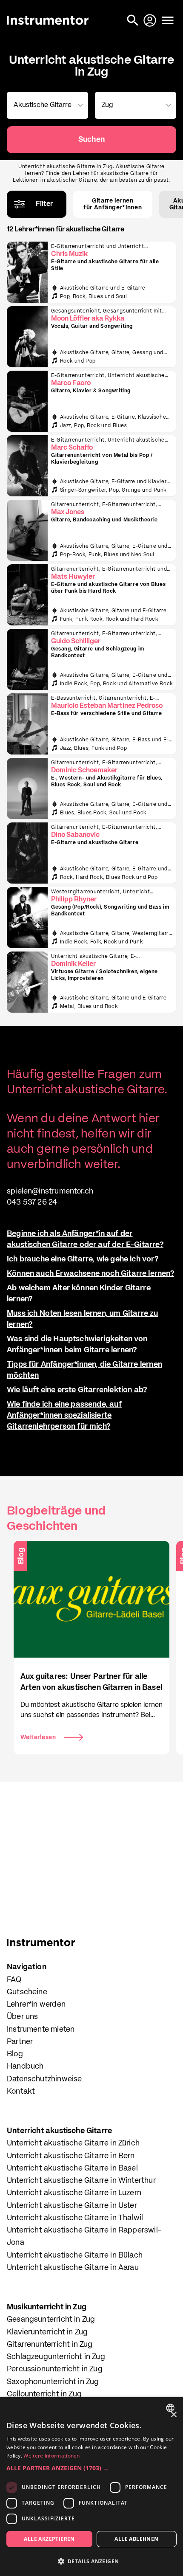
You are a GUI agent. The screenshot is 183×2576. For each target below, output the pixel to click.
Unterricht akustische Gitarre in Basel (72, 2168)
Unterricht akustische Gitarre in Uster (72, 2206)
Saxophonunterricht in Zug (53, 2382)
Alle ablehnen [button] (136, 2539)
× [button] (173, 2415)
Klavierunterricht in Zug (47, 2332)
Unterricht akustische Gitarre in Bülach (75, 2255)
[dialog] (91, 2487)
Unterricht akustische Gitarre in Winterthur (81, 2181)
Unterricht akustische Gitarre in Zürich (73, 2143)
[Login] (151, 20)
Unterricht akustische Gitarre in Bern (71, 2156)
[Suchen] (134, 20)
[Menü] (168, 20)
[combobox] (46, 105)
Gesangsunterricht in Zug (51, 2320)
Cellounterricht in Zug (44, 2394)
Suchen (91, 140)
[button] (91, 2468)
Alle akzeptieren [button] (49, 2539)
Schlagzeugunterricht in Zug (56, 2357)
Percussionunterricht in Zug (55, 2369)
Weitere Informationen (51, 2456)
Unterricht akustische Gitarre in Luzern (74, 2193)
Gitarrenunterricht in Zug (50, 2345)
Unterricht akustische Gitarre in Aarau (73, 2268)
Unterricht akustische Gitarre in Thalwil (75, 2218)
